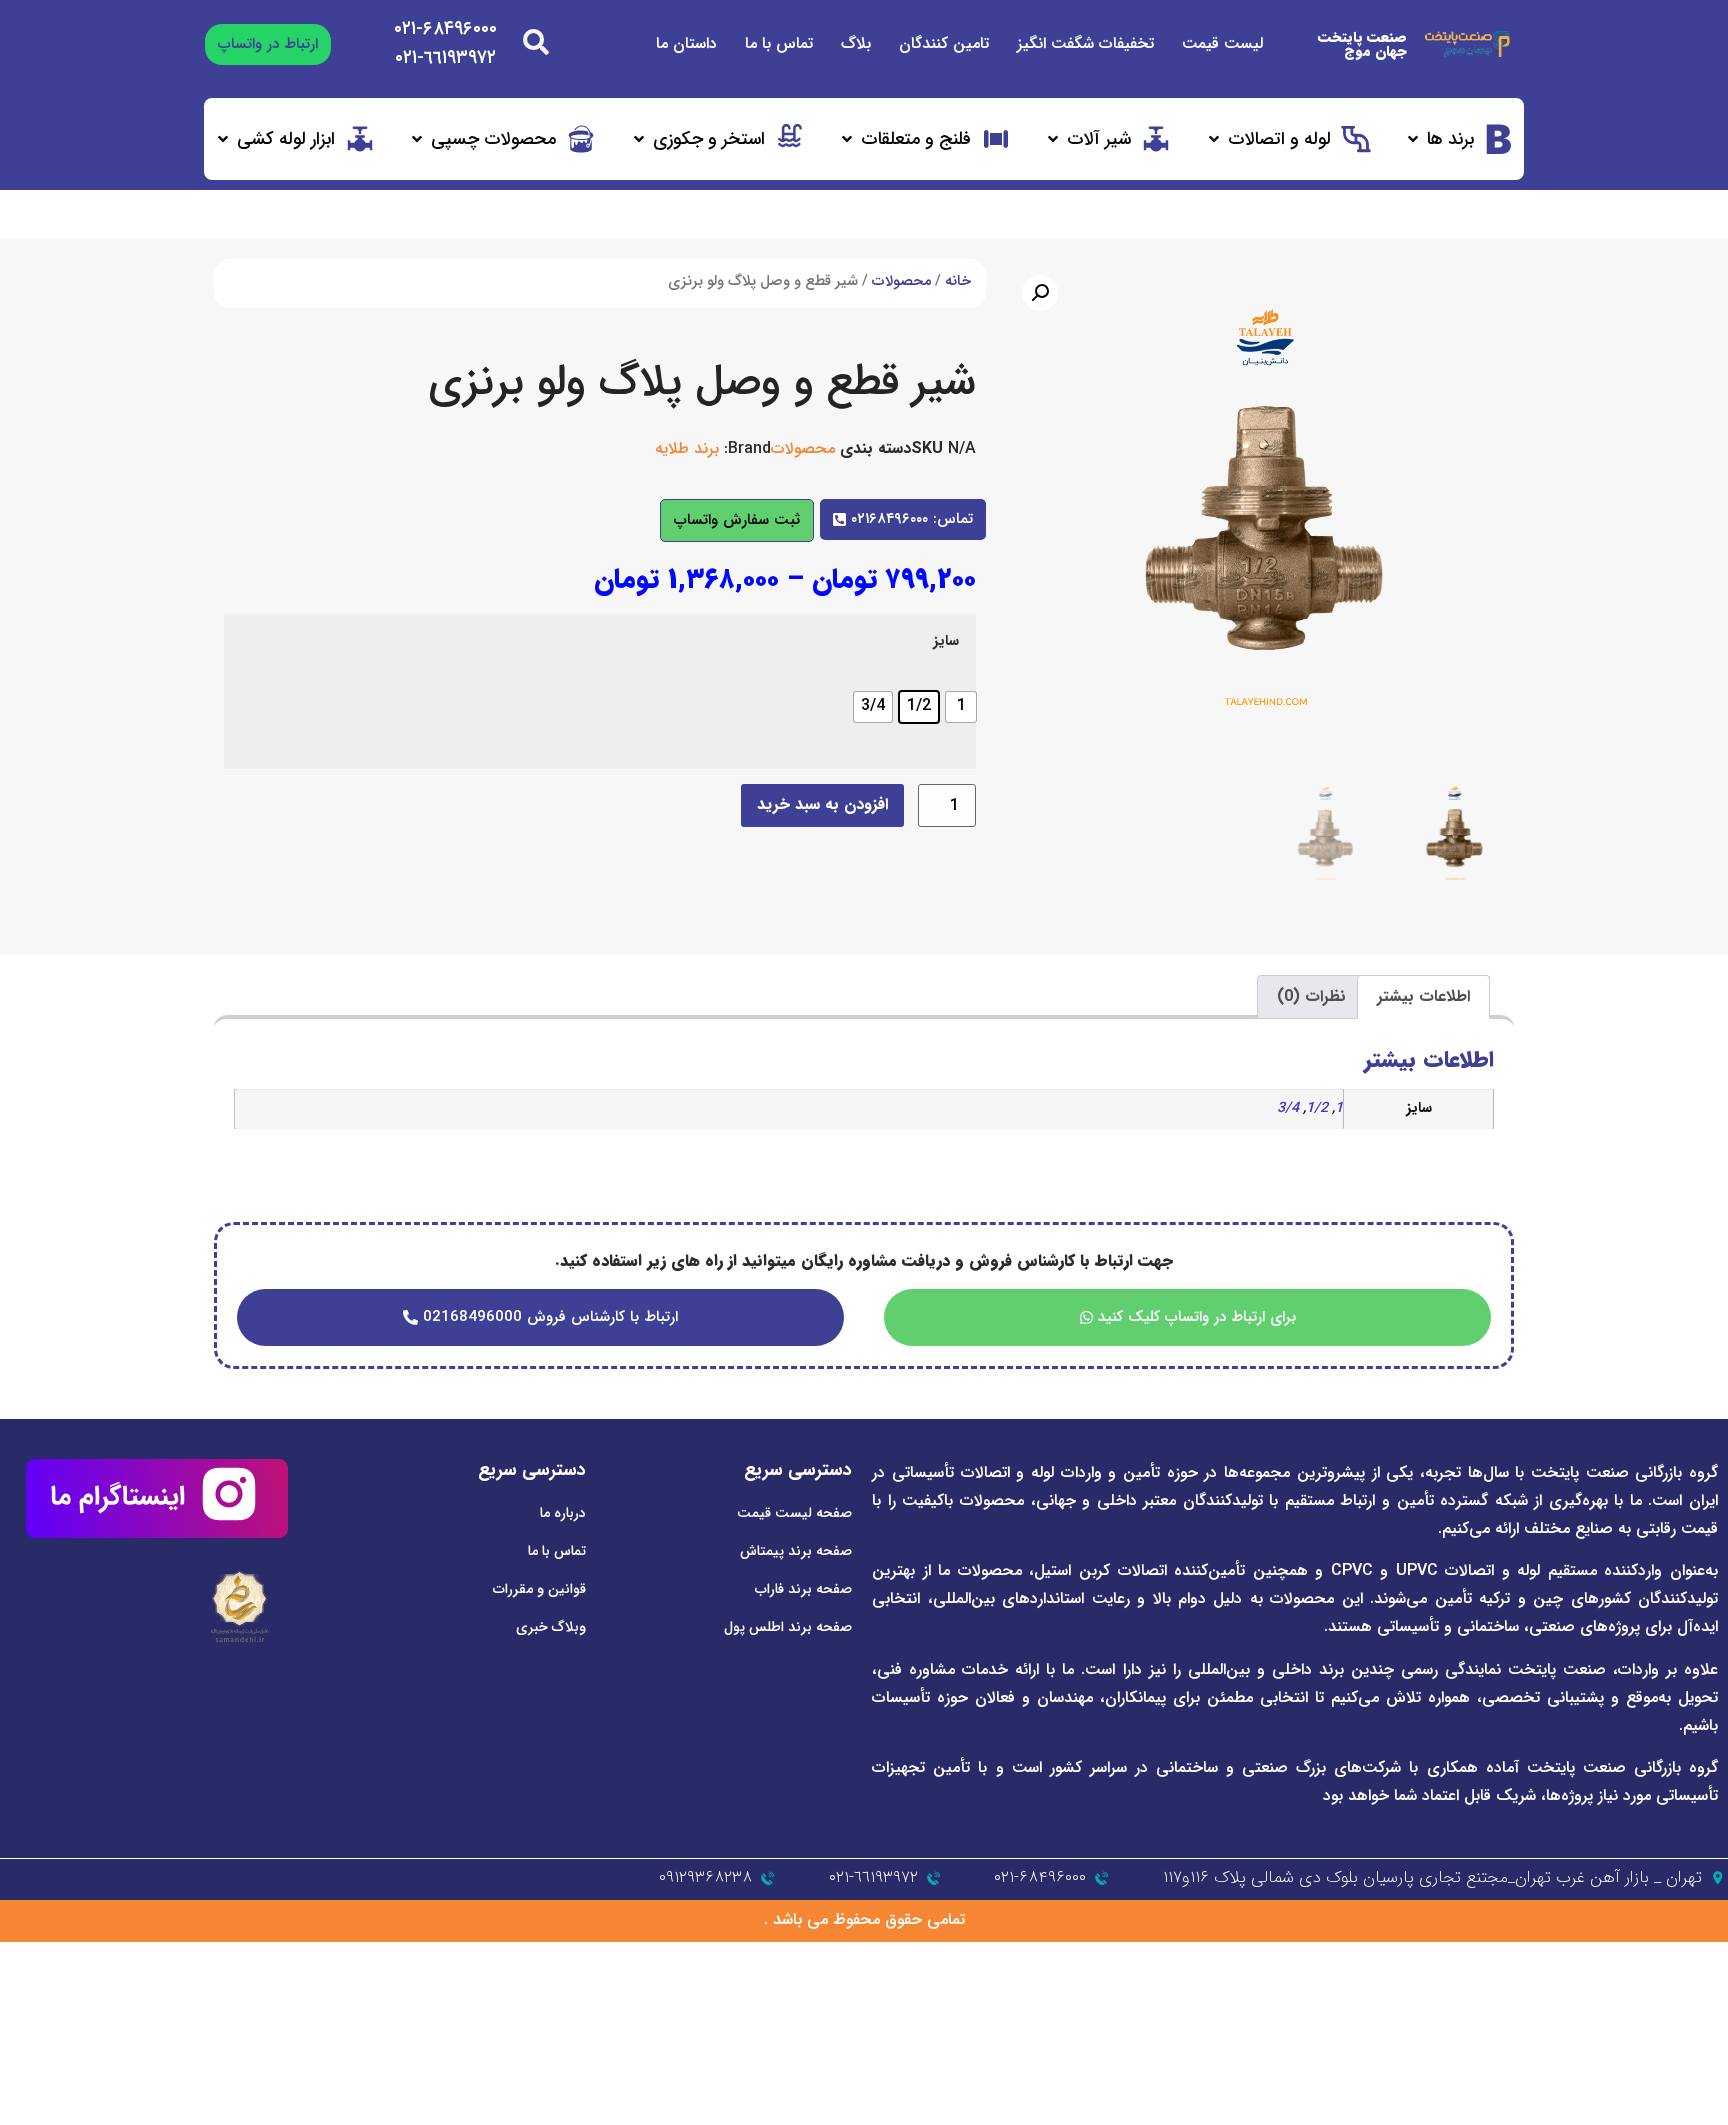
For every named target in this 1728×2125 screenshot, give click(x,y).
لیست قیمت (1222, 43)
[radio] (961, 707)
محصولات (901, 281)
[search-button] (536, 42)
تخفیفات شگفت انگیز (1085, 43)
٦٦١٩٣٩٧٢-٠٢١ (445, 58)
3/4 (1288, 1108)
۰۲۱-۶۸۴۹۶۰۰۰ (445, 29)
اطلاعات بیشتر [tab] (1423, 996)
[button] (1459, 139)
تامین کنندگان (944, 43)
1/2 (1317, 1108)
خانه (958, 281)
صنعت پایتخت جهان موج (1362, 44)
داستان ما (686, 43)
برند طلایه (687, 448)
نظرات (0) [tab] (1311, 996)
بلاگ (856, 43)
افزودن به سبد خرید (822, 804)
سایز (946, 642)
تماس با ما (779, 43)
